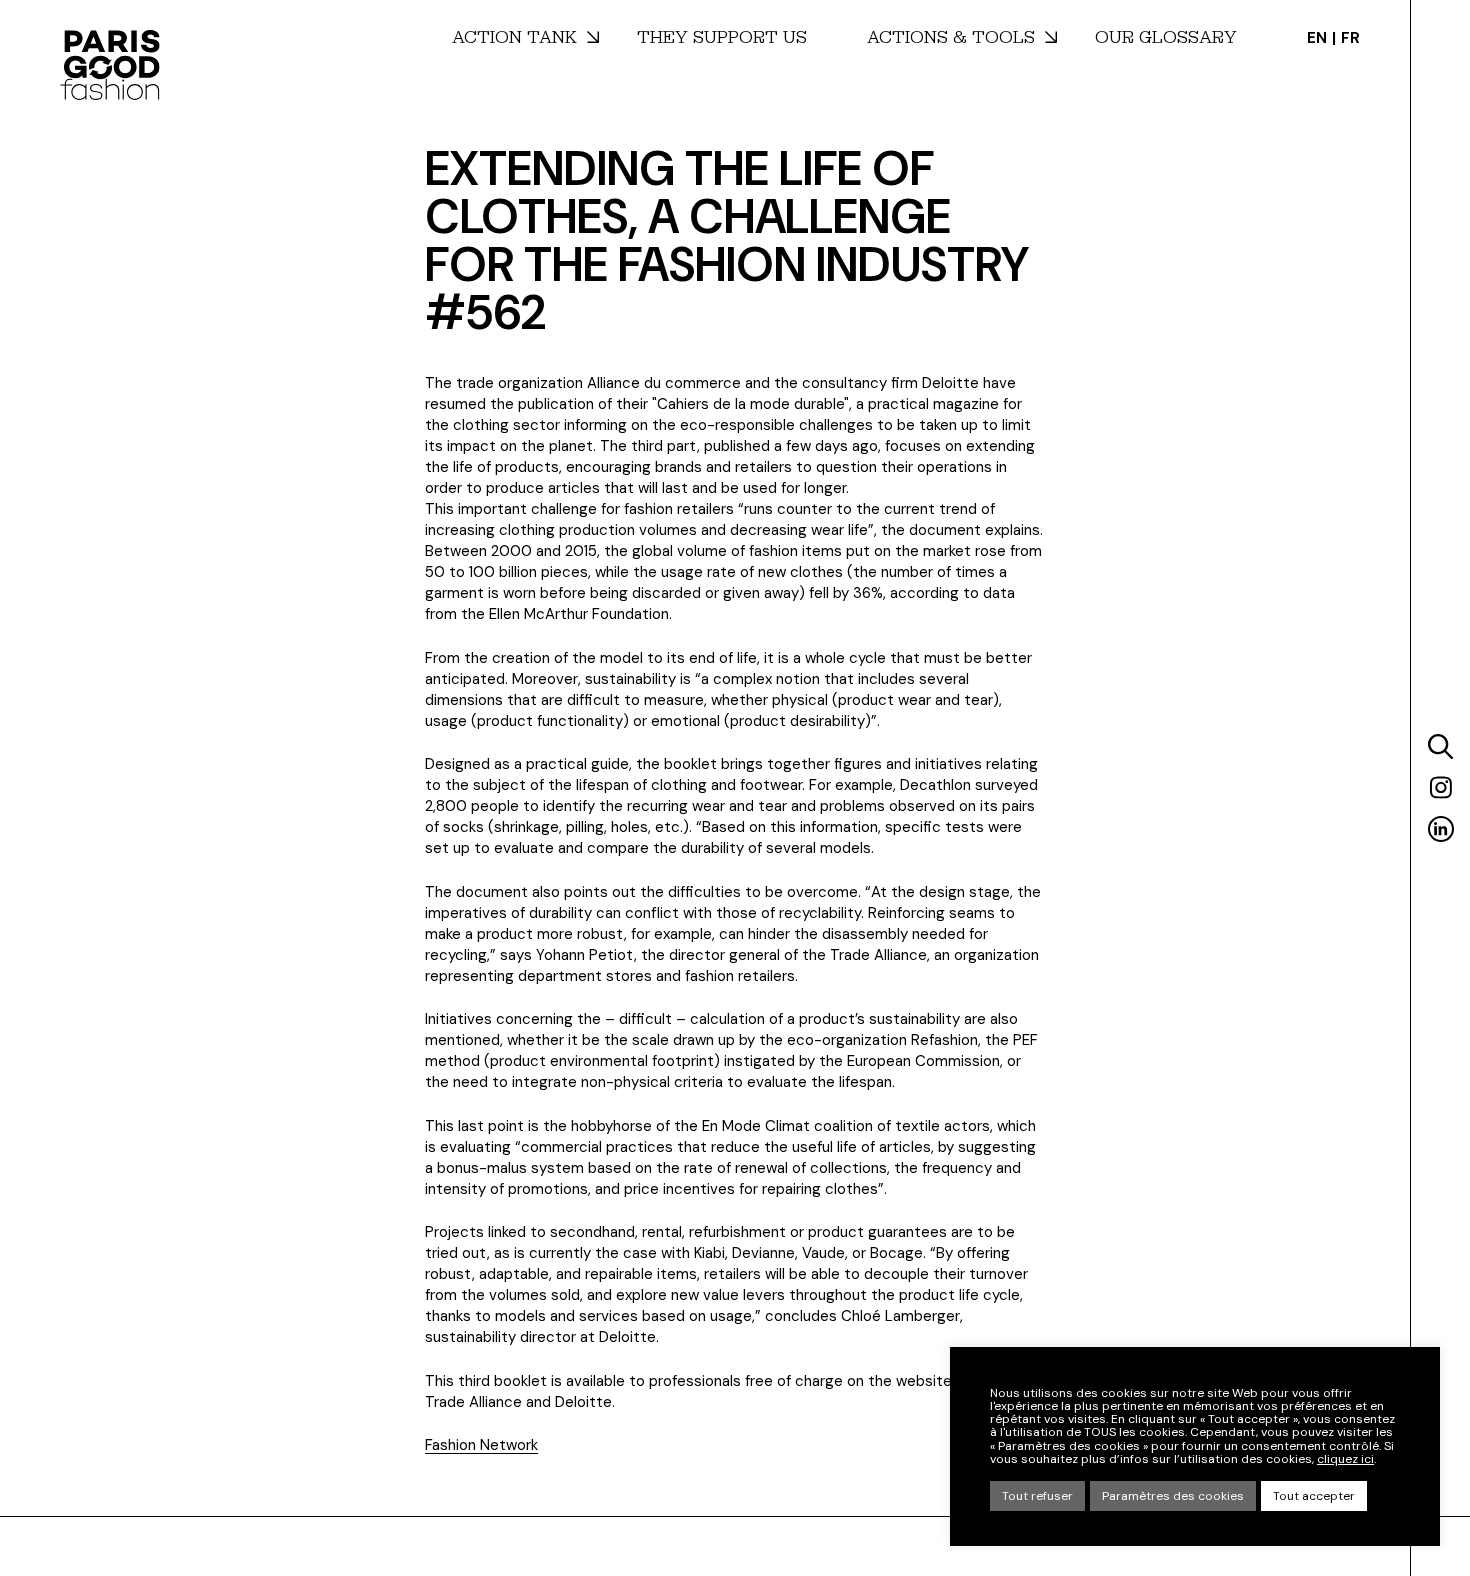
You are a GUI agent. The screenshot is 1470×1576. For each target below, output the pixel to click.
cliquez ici (1345, 1459)
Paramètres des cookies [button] (1173, 1496)
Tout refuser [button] (1037, 1496)
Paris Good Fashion (110, 65)
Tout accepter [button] (1314, 1496)
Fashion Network (481, 1445)
